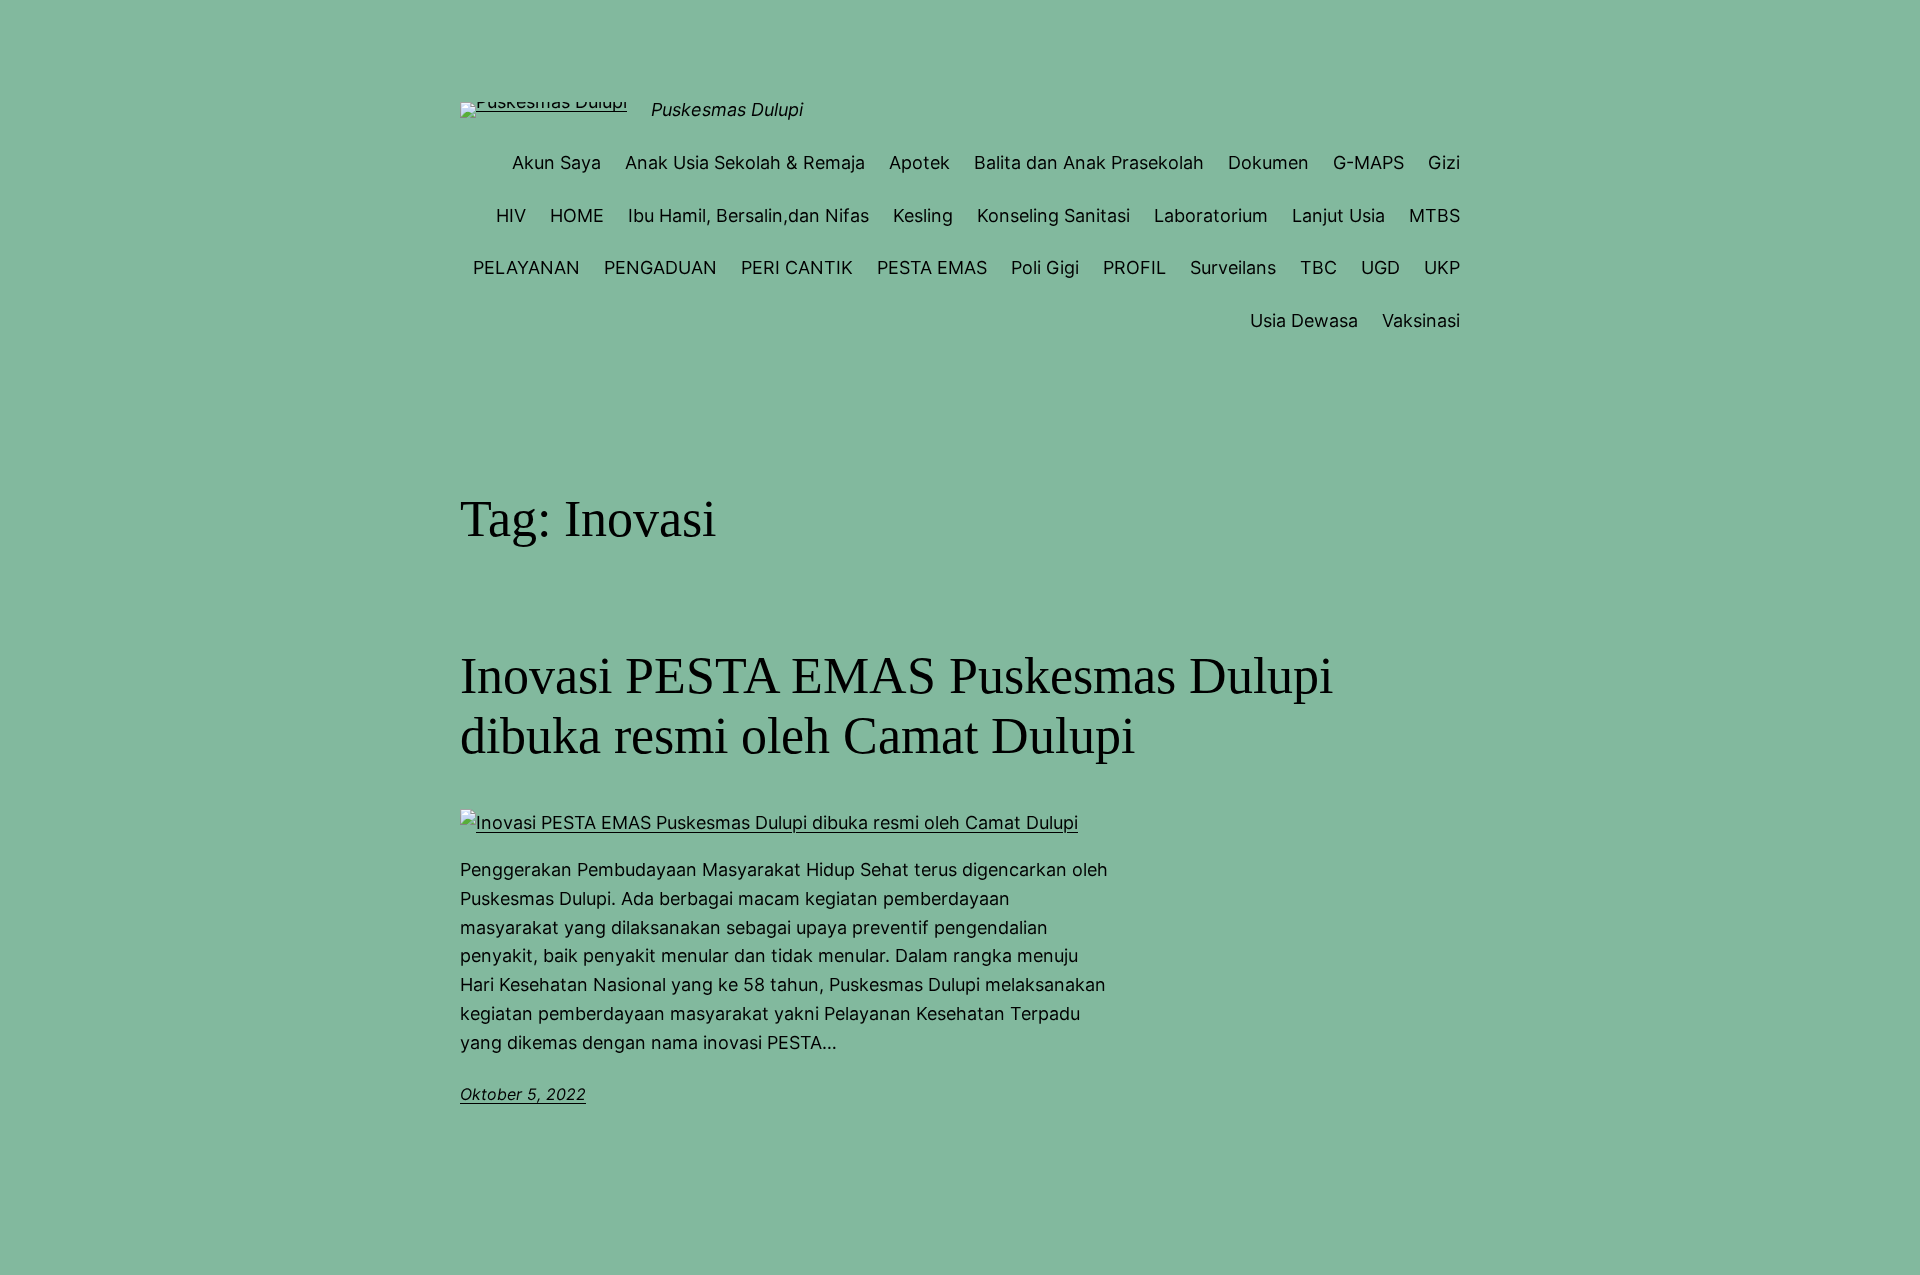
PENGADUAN (660, 267)
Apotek (919, 162)
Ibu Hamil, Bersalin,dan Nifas (748, 215)
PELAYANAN (526, 267)
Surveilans (1233, 267)
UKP (1442, 267)
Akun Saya (556, 162)
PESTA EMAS (932, 267)
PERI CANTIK (797, 267)
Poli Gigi (1045, 267)
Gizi (1444, 162)
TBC (1318, 267)
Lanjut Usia (1338, 215)
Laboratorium (1211, 215)
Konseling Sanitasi (1053, 215)
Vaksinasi (1421, 320)
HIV (511, 215)
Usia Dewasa (1304, 320)
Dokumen (1268, 162)
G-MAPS (1368, 162)
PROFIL (1134, 267)
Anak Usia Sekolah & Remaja (745, 162)
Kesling (923, 215)
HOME (577, 215)
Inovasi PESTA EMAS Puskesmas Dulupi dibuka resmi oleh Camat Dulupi (896, 705)
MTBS (1434, 215)
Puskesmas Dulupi (727, 109)
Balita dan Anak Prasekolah (1089, 162)
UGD (1380, 267)
